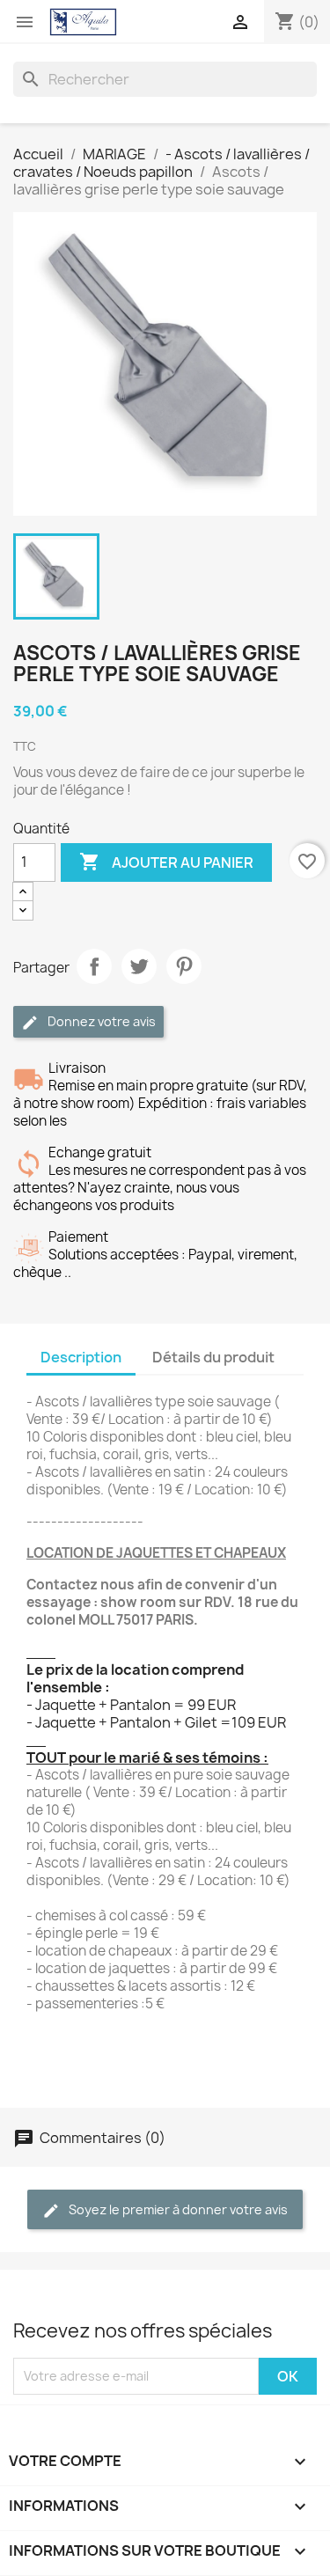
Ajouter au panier (166, 862)
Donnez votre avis (100, 1021)
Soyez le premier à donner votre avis (177, 2209)
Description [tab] (81, 1357)
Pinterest (184, 966)
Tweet (139, 966)
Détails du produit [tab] (213, 1357)
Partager (94, 966)
